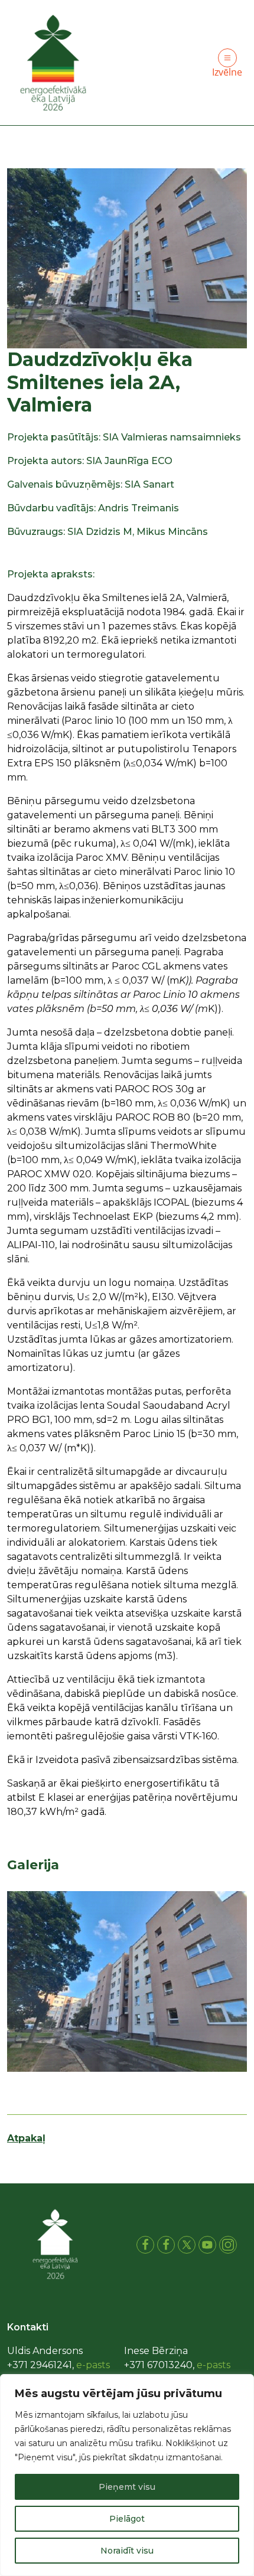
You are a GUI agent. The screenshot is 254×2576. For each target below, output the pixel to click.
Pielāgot (127, 2519)
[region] (127, 2475)
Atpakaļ (26, 2138)
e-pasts (93, 2365)
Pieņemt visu (127, 2487)
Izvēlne (227, 72)
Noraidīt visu (127, 2551)
